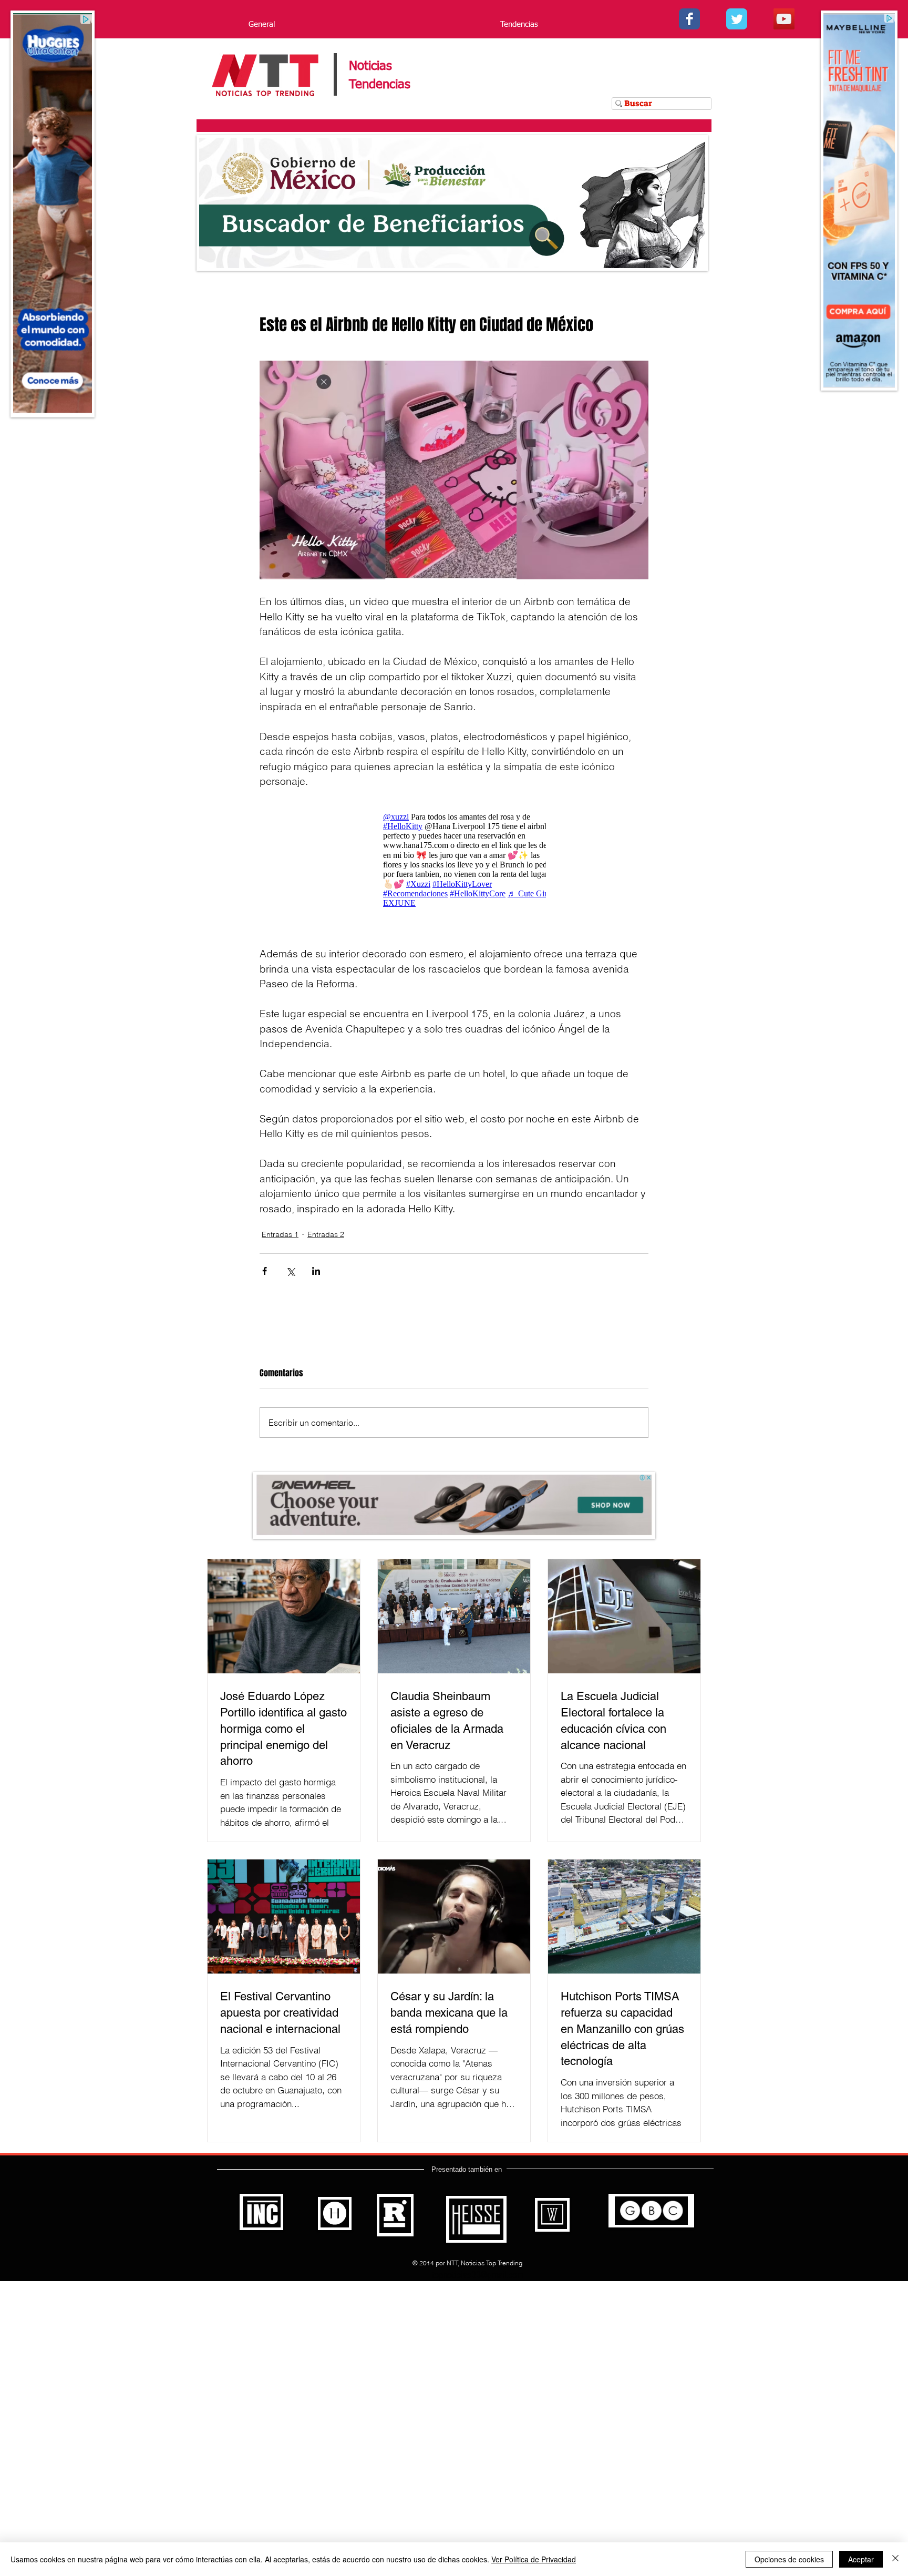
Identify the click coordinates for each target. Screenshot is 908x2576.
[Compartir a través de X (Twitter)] (290, 1271)
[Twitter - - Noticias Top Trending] (737, 19)
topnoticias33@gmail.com (478, 2275)
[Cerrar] (895, 2559)
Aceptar (861, 2559)
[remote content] (454, 860)
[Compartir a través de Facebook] (265, 1271)
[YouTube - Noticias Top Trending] (784, 19)
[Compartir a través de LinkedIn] (316, 1271)
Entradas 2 (326, 1234)
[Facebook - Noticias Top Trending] (689, 19)
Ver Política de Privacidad (534, 2559)
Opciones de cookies (789, 2559)
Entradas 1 (280, 1234)
